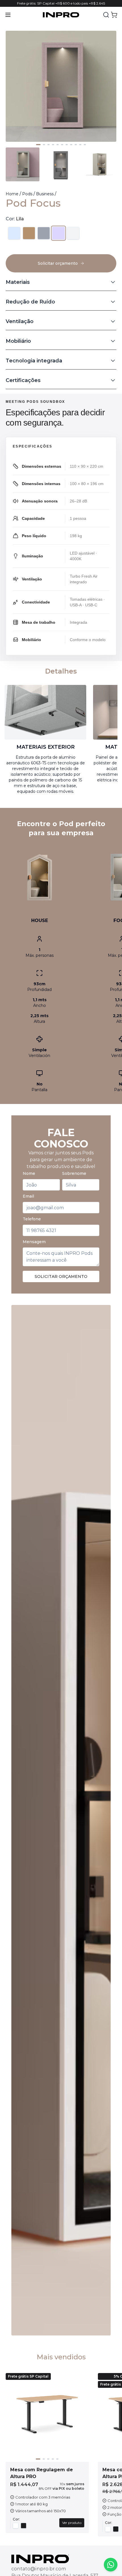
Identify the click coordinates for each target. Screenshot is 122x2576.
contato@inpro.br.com (39, 2569)
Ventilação (20, 321)
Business (45, 194)
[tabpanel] (61, 527)
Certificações (23, 380)
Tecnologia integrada (34, 361)
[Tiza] (73, 233)
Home (12, 194)
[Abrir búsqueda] (106, 15)
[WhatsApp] (111, 2565)
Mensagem (34, 1242)
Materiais (18, 282)
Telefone (32, 1219)
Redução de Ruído (30, 302)
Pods (27, 194)
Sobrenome (74, 1173)
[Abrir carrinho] (114, 15)
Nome (29, 1173)
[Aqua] (14, 233)
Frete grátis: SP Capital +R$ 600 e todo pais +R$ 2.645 (61, 3)
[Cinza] (44, 233)
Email (28, 1196)
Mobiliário (18, 341)
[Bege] (29, 233)
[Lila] (58, 233)
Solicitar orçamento (61, 1276)
